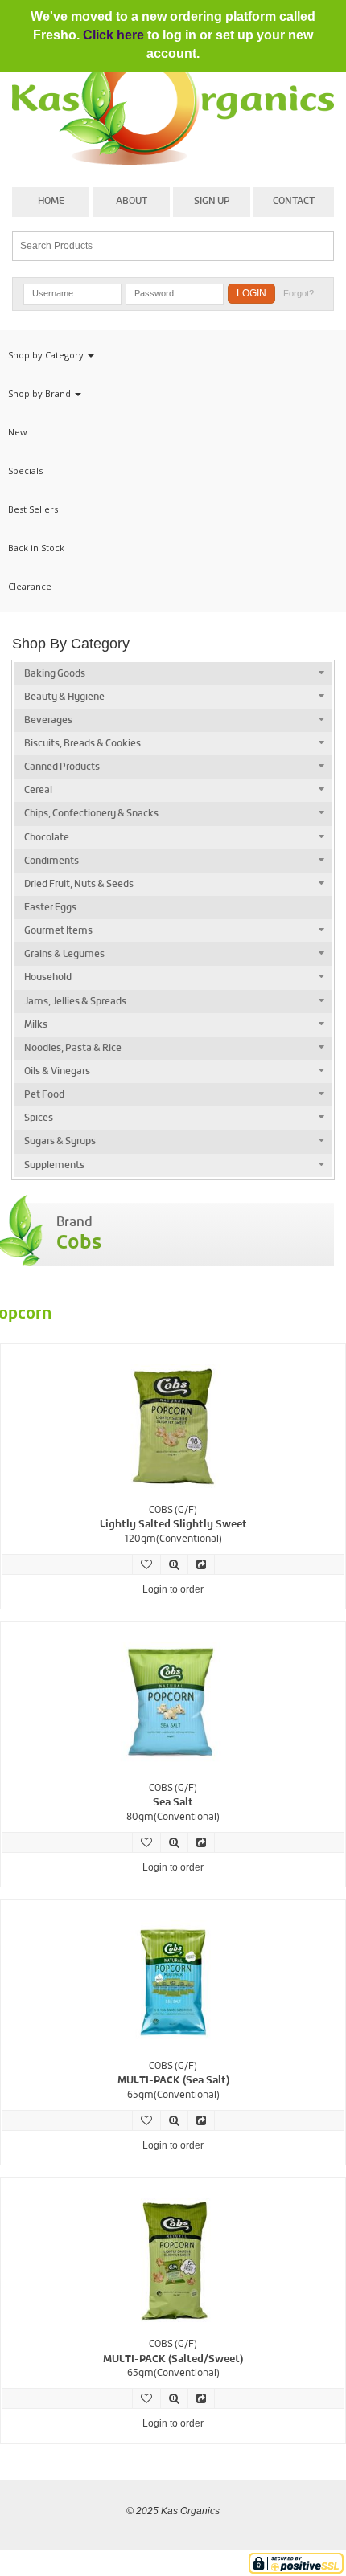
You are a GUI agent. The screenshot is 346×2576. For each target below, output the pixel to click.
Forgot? (299, 293)
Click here (113, 35)
